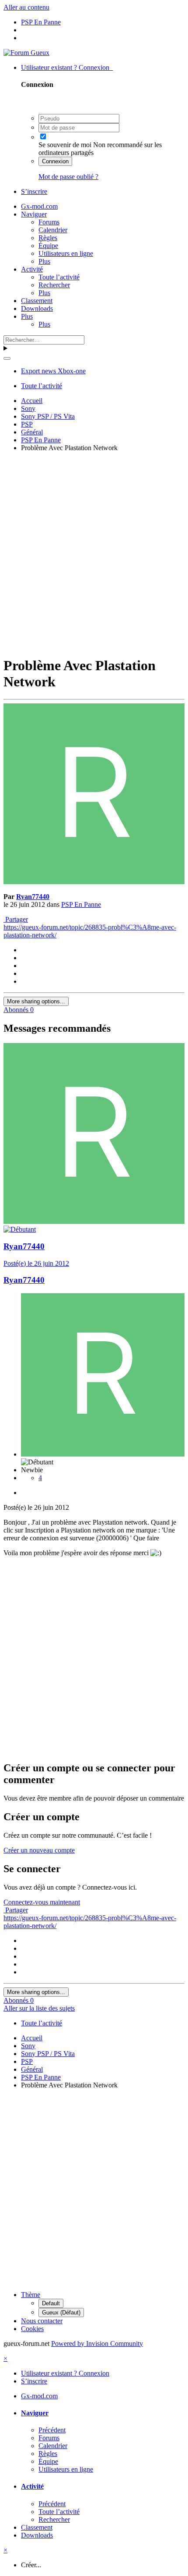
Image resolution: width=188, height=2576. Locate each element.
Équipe (48, 246)
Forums (49, 222)
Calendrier (53, 230)
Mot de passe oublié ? (68, 177)
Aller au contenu (26, 7)
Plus (44, 261)
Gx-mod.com (39, 206)
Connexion (55, 161)
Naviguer (34, 214)
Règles (48, 238)
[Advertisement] (94, 553)
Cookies (32, 2329)
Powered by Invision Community (97, 2344)
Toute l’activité (59, 277)
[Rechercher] (7, 358)
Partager (16, 919)
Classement (37, 301)
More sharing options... (36, 1001)
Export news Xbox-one (53, 371)
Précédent (52, 2430)
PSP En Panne (81, 904)
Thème (31, 2295)
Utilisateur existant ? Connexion (67, 67)
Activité (32, 269)
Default (51, 2303)
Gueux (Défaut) (61, 2313)
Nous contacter (42, 2321)
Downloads (37, 308)
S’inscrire (34, 191)
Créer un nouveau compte (39, 1850)
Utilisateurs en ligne (66, 253)
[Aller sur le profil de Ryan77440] (94, 882)
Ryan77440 (33, 897)
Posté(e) (36, 1263)
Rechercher (54, 285)
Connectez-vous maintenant (42, 1902)
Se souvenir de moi (65, 145)
